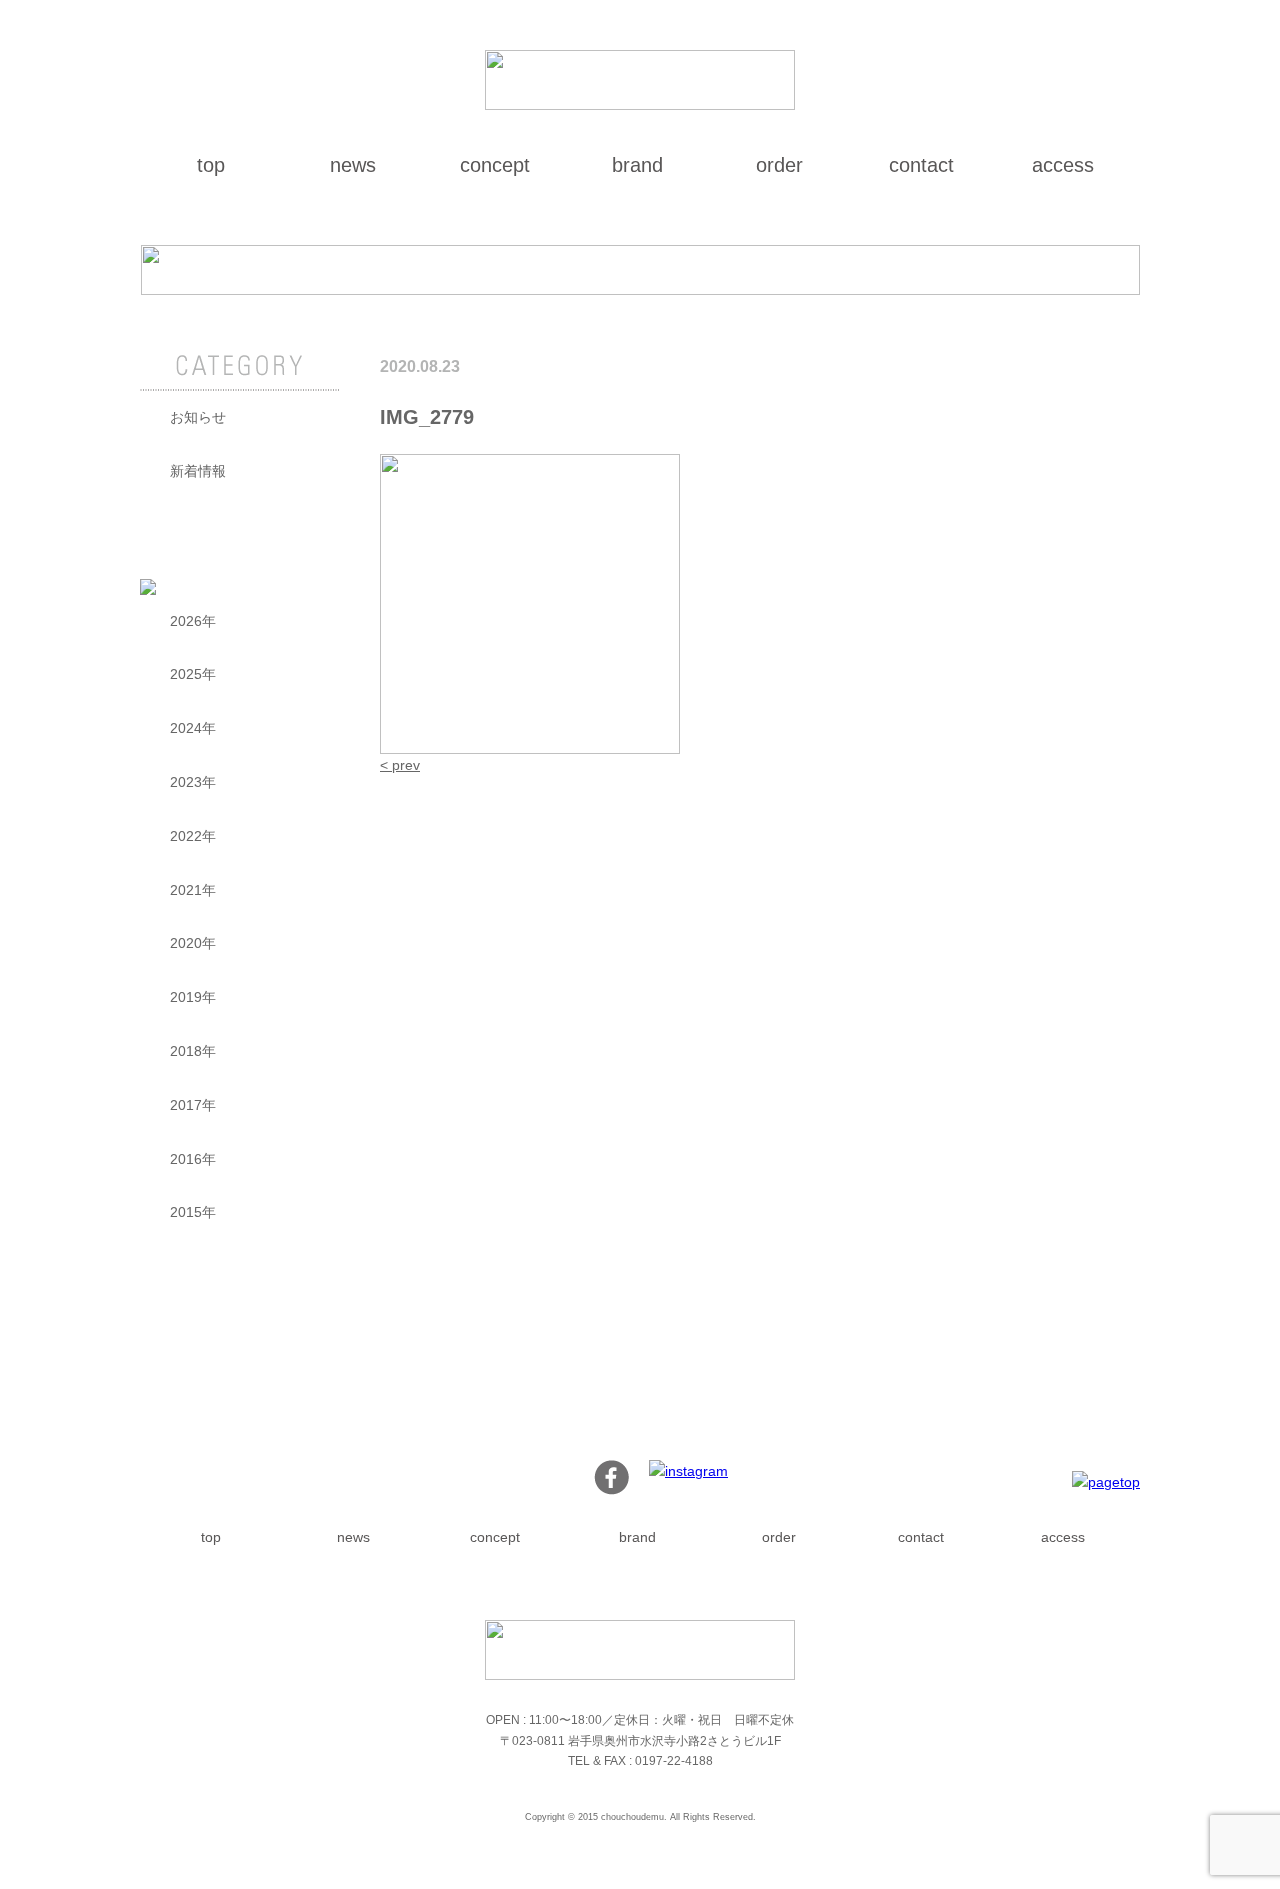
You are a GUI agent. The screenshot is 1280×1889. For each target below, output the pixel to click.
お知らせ (198, 417)
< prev (400, 765)
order (779, 165)
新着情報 (198, 471)
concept (495, 165)
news (353, 165)
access (1063, 165)
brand (637, 165)
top (211, 165)
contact (921, 165)
